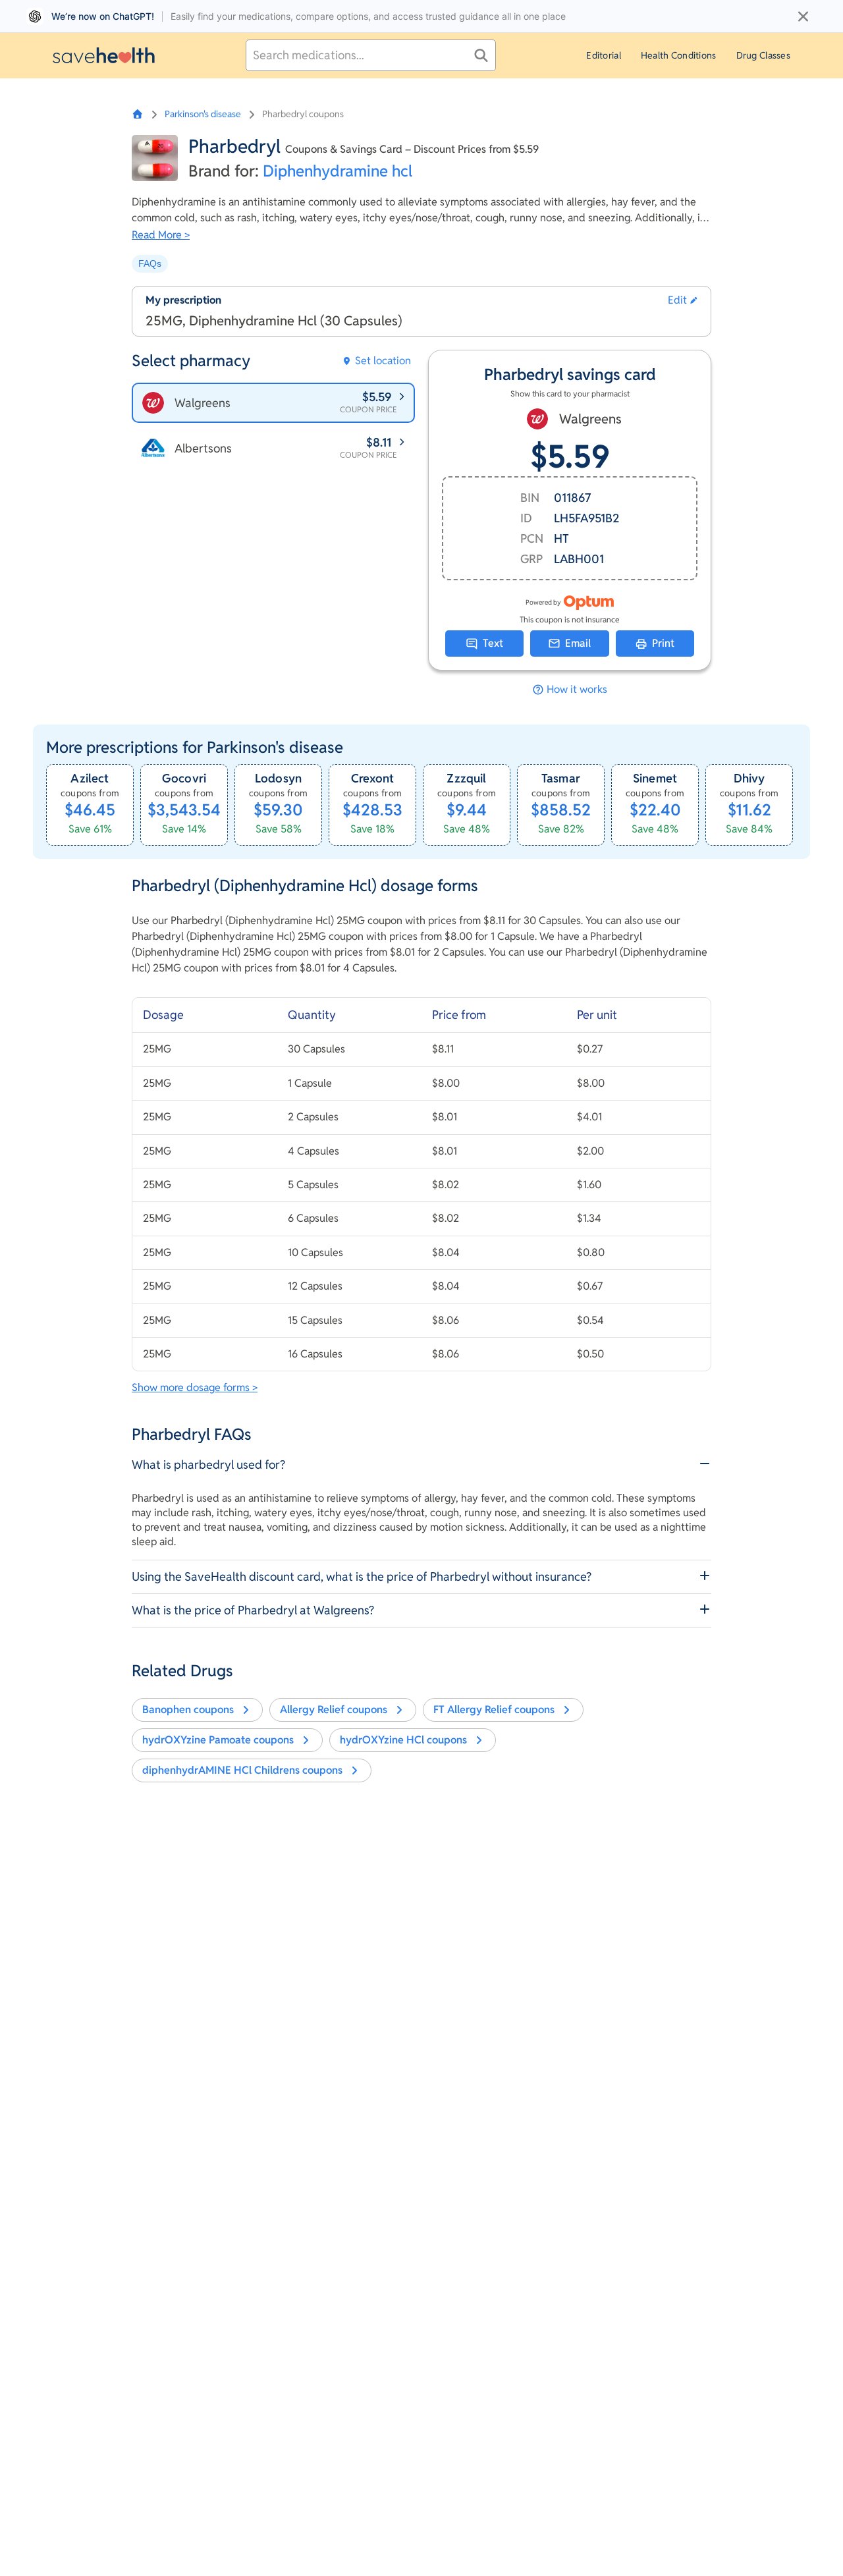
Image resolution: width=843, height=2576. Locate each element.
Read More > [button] (161, 235)
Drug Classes (763, 55)
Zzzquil (466, 778)
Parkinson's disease (203, 114)
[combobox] (371, 55)
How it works (577, 690)
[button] (683, 300)
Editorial (604, 55)
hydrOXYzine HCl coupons (403, 1740)
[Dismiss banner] (803, 16)
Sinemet (655, 778)
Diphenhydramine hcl (338, 171)
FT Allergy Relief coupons (494, 1710)
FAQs (150, 263)
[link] (90, 805)
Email (578, 643)
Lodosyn (278, 778)
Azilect (90, 778)
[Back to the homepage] (104, 55)
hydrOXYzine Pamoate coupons (218, 1740)
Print (663, 643)
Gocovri (184, 778)
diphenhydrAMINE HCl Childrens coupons (242, 1770)
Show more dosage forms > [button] (195, 1387)
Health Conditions (679, 55)
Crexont (372, 778)
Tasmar (561, 778)
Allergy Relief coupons (334, 1710)
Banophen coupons (188, 1710)
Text (493, 643)
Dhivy (749, 778)
